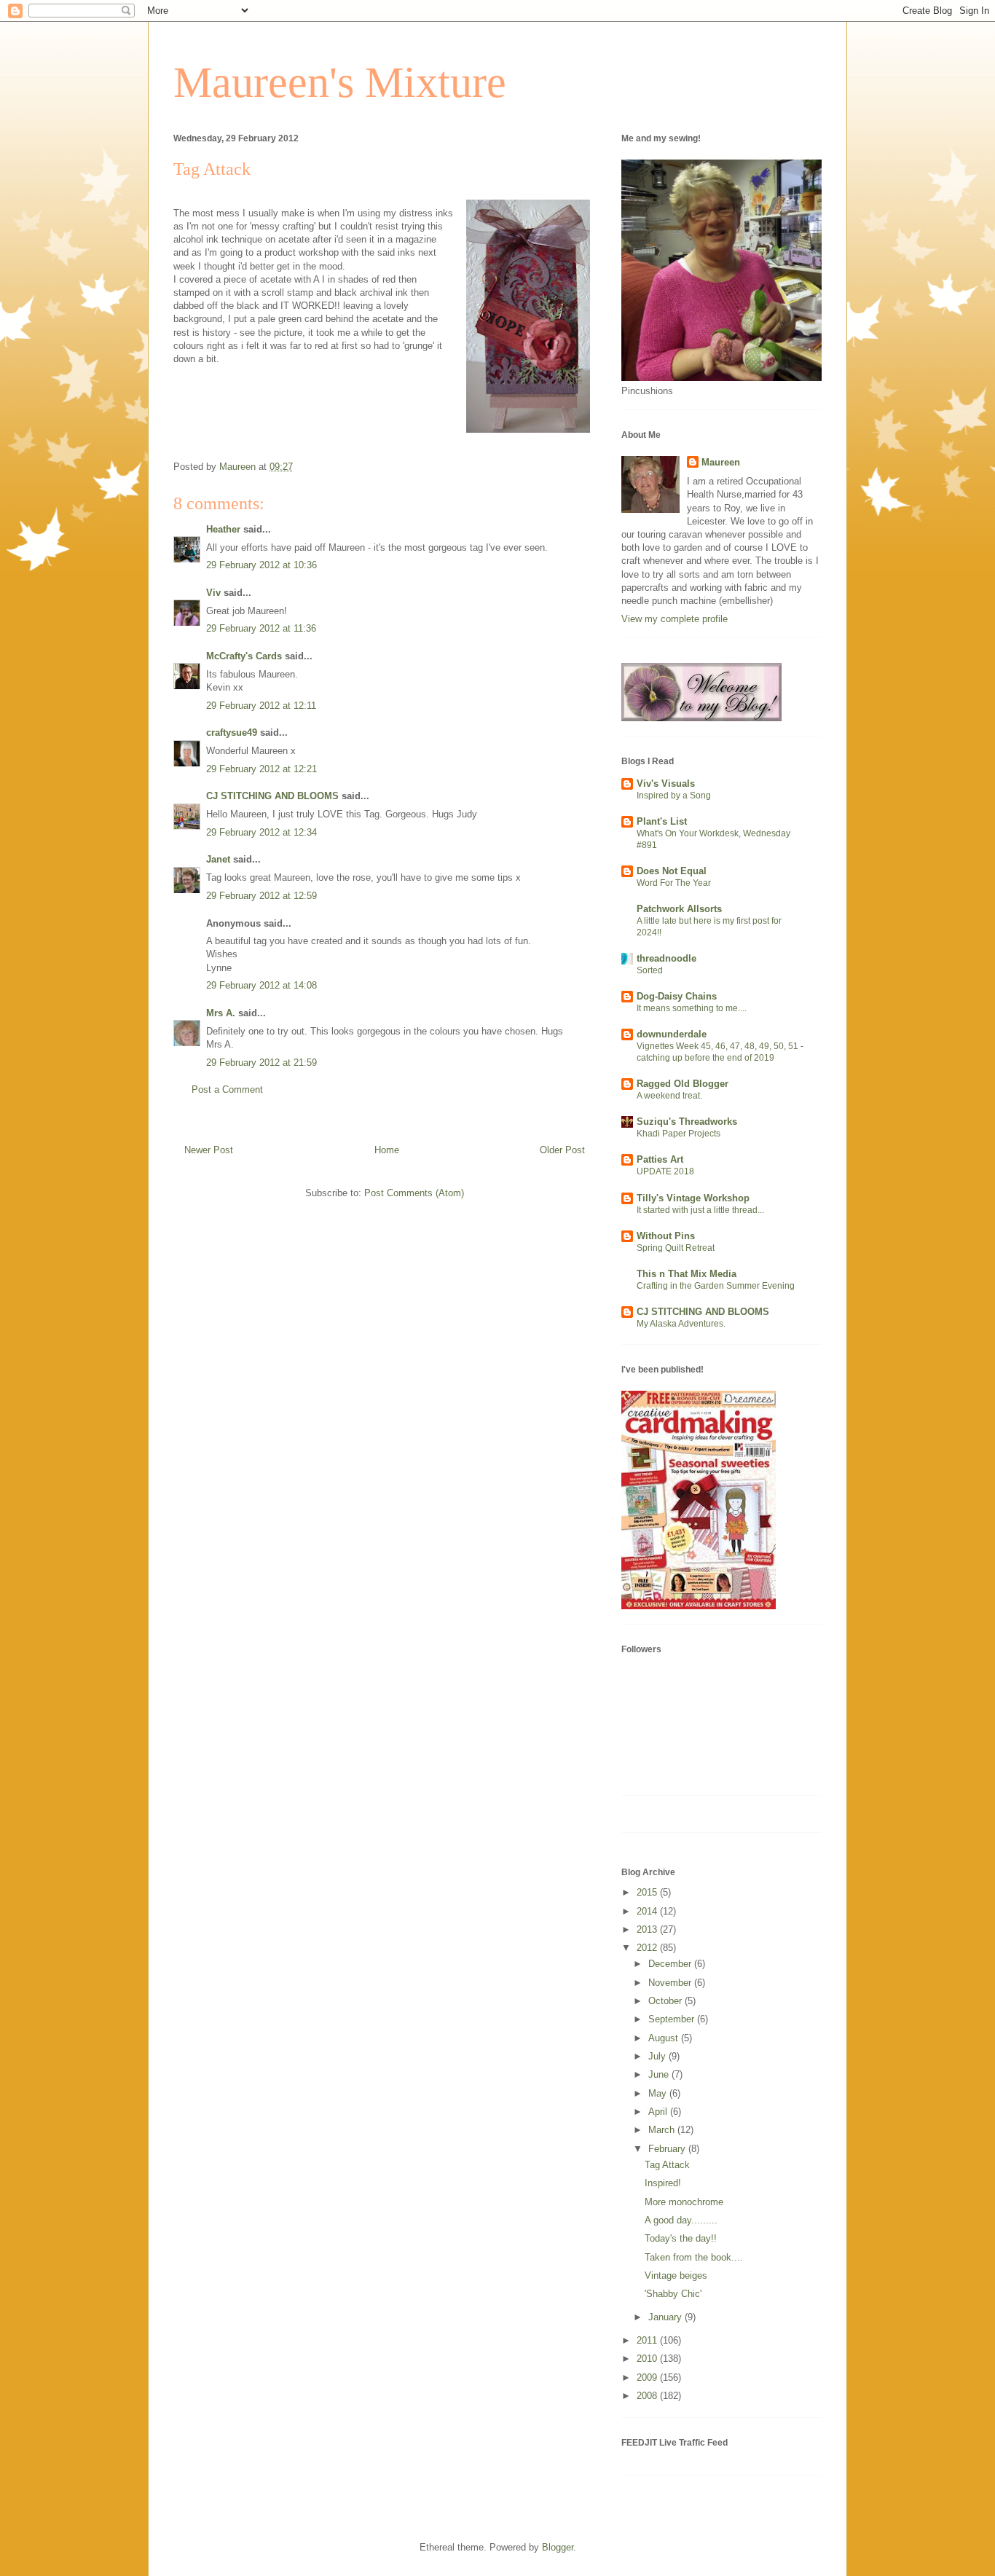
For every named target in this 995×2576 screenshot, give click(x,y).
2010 (648, 2359)
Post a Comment (227, 1089)
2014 (648, 1911)
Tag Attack (667, 2165)
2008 (648, 2396)
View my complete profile (675, 619)
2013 (648, 1929)
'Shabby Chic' (673, 2294)
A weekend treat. (669, 1096)
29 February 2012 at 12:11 (261, 706)
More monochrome (684, 2202)
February (668, 2149)
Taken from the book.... (694, 2257)
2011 (648, 2340)
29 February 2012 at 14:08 (261, 985)
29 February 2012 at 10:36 (261, 565)
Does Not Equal (672, 871)
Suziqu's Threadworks (687, 1122)
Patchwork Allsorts (679, 909)
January (666, 2317)
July (658, 2056)
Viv (213, 593)
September (673, 2019)
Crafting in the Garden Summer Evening (716, 1286)
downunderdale (672, 1034)
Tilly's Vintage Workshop (693, 1198)
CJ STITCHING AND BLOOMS (272, 796)
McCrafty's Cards (244, 656)
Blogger (558, 2547)
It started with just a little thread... (700, 1210)
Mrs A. (221, 1013)
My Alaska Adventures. (681, 1324)
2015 (648, 1892)
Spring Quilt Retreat (676, 1248)
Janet (218, 859)
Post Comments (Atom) (414, 1193)
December (671, 1964)
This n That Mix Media (687, 1274)
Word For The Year (674, 883)
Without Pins (666, 1236)
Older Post (562, 1150)
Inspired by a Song (674, 796)
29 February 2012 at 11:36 (261, 628)
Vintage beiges (676, 2275)
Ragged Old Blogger (683, 1084)
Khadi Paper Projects (679, 1134)
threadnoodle (666, 958)
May (659, 2093)
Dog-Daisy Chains (677, 996)
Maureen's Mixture (340, 82)
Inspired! (663, 2183)
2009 (648, 2377)
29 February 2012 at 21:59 (261, 1063)
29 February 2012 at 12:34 (261, 832)
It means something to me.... (692, 1008)
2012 (648, 1948)
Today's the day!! (681, 2238)
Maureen (721, 462)
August (665, 2038)
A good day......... (681, 2220)
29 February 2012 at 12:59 (261, 896)
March (663, 2130)
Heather (223, 529)
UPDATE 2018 (665, 1171)
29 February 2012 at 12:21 (261, 769)
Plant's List (662, 821)
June (660, 2074)
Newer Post (209, 1150)
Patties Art (660, 1159)
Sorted (650, 970)
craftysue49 (232, 733)
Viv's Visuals (666, 784)
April (659, 2112)
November (671, 1983)
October (666, 2001)
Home (387, 1150)
